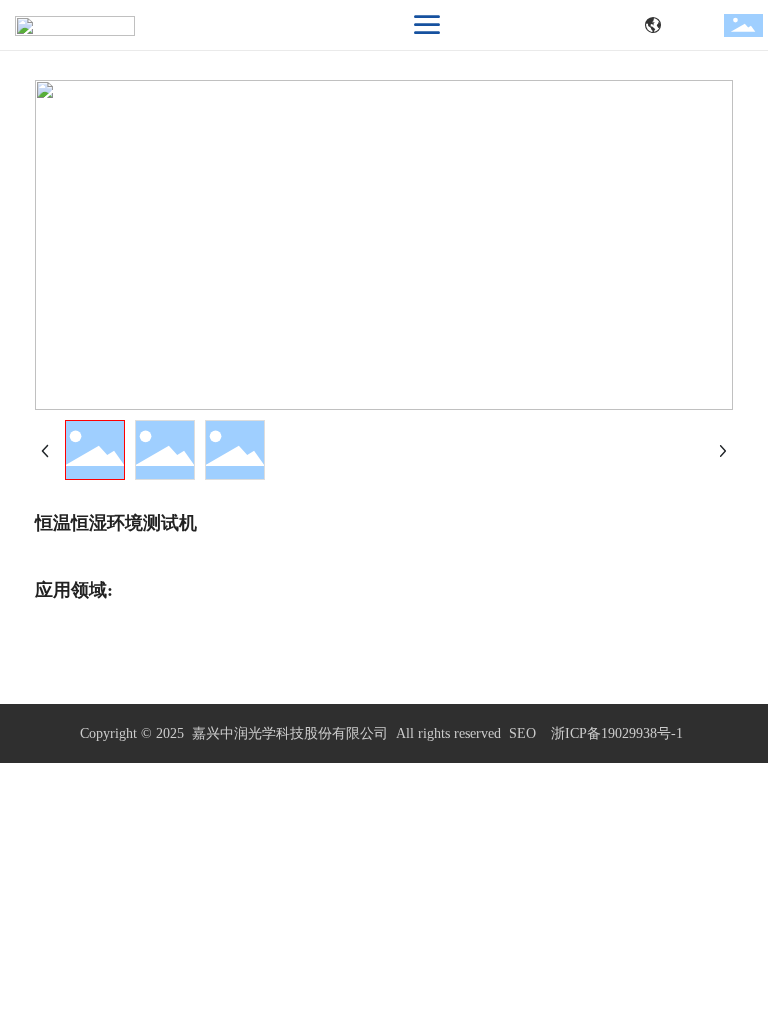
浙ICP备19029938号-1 (617, 733)
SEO (522, 733)
